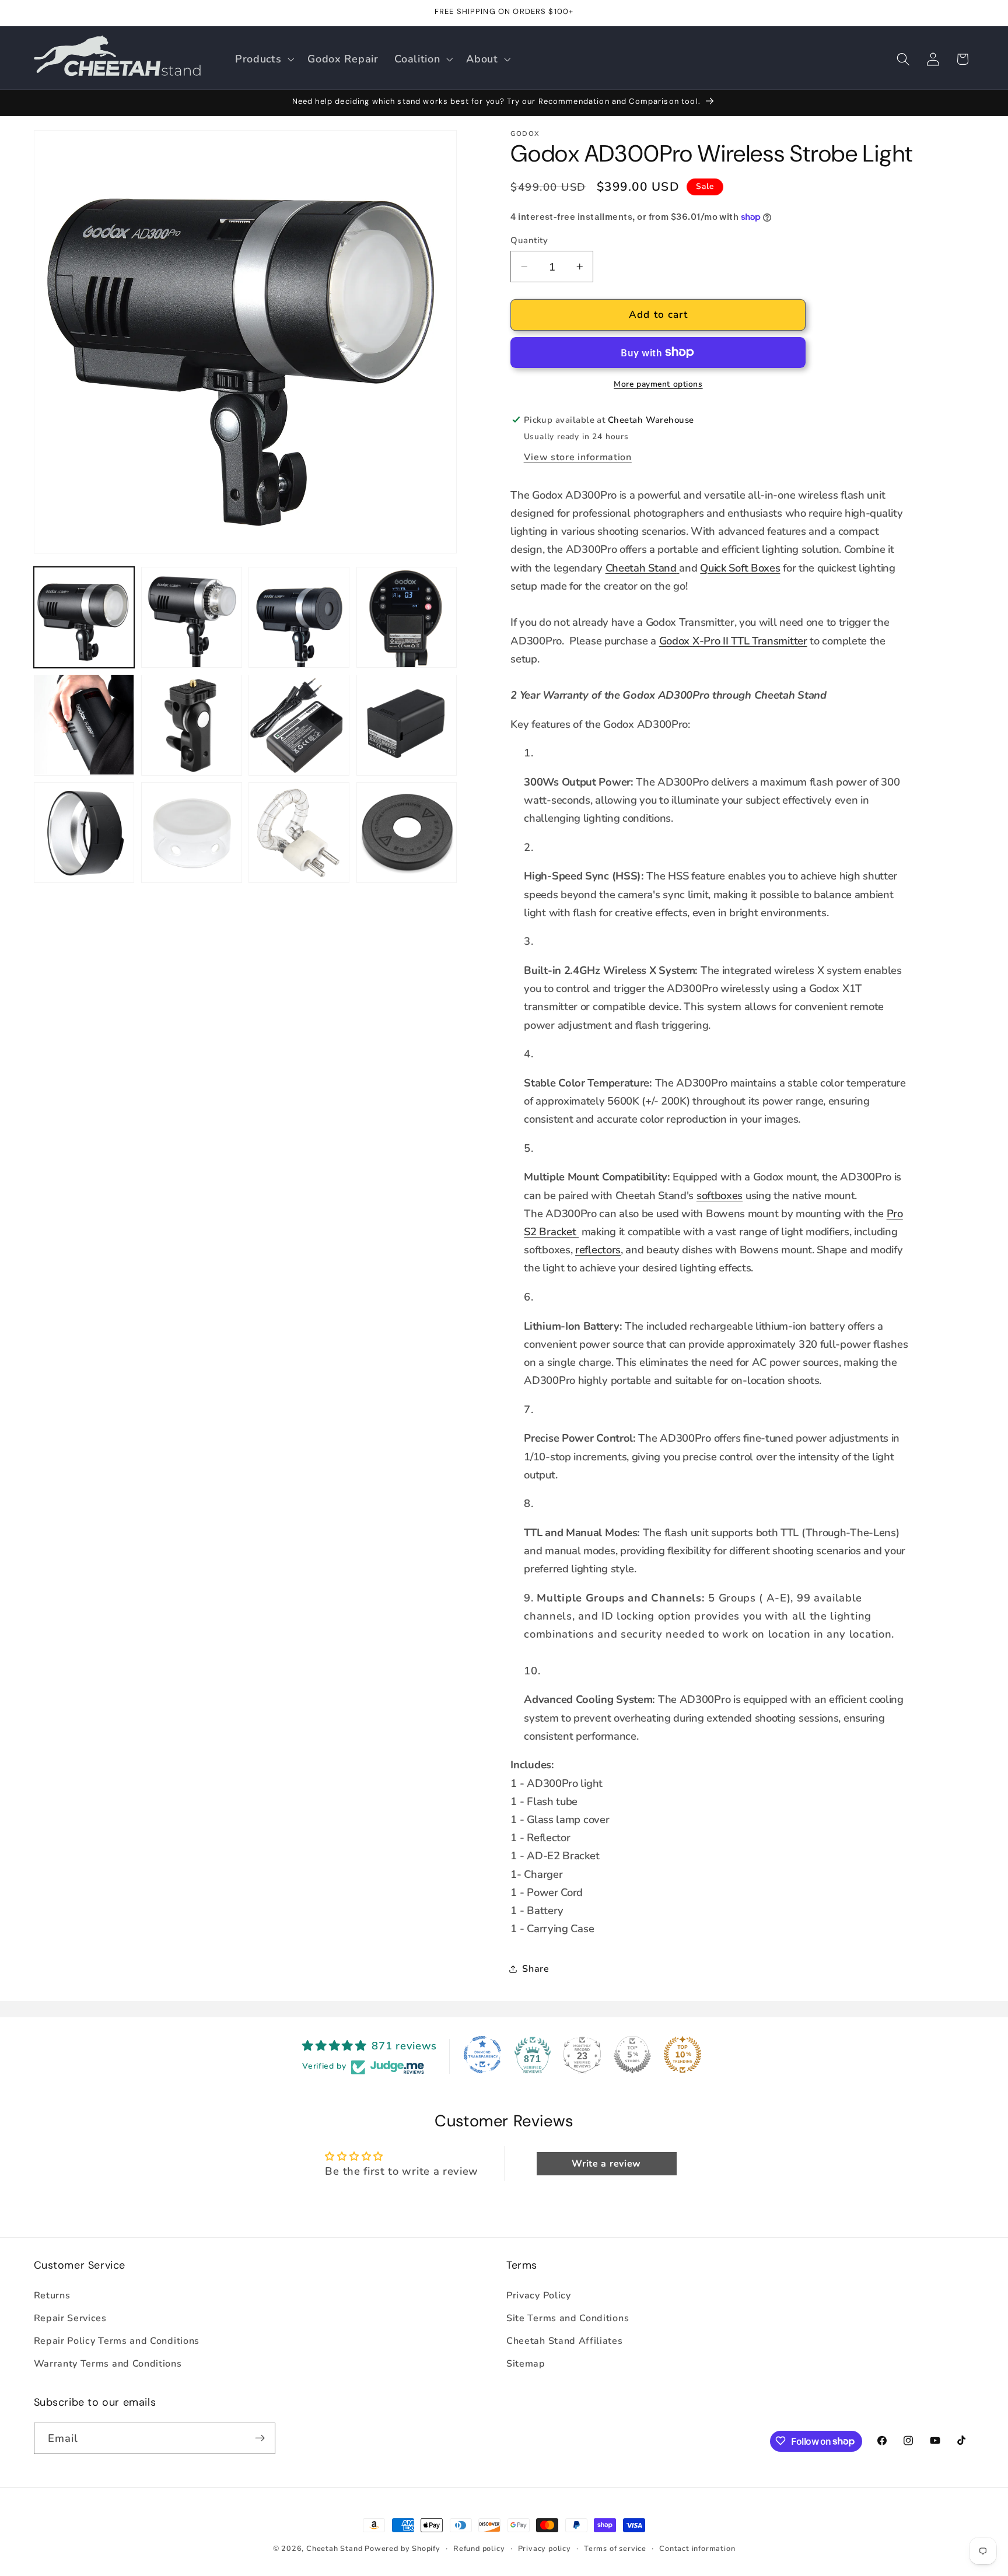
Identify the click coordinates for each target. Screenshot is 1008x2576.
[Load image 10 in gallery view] (192, 833)
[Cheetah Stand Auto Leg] (678, 567)
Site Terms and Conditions (568, 2318)
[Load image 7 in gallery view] (299, 725)
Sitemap (526, 2364)
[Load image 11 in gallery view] (299, 833)
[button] (263, 59)
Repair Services (70, 2318)
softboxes (720, 1195)
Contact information (697, 2548)
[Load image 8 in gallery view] (407, 725)
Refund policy (479, 2548)
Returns (52, 2296)
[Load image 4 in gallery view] (407, 617)
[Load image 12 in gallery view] (407, 833)
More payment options (658, 384)
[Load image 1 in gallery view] (84, 617)
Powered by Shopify (402, 2548)
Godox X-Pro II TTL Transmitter (733, 640)
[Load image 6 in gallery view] (192, 725)
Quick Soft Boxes (740, 567)
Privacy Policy (539, 2296)
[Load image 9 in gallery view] (84, 833)
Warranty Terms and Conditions (108, 2364)
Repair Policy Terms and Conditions (117, 2341)
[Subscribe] (260, 2438)
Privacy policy (545, 2548)
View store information (578, 457)
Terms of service (615, 2548)
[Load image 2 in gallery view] (192, 617)
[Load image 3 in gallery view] (299, 617)
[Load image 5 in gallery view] (84, 725)
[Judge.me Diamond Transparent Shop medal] (482, 2055)
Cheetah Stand (641, 567)
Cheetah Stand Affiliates (565, 2341)
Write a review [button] (606, 2164)
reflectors (598, 1250)
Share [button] (535, 1969)
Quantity (529, 240)
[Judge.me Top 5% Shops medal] (632, 2055)
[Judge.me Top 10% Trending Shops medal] (682, 2055)
